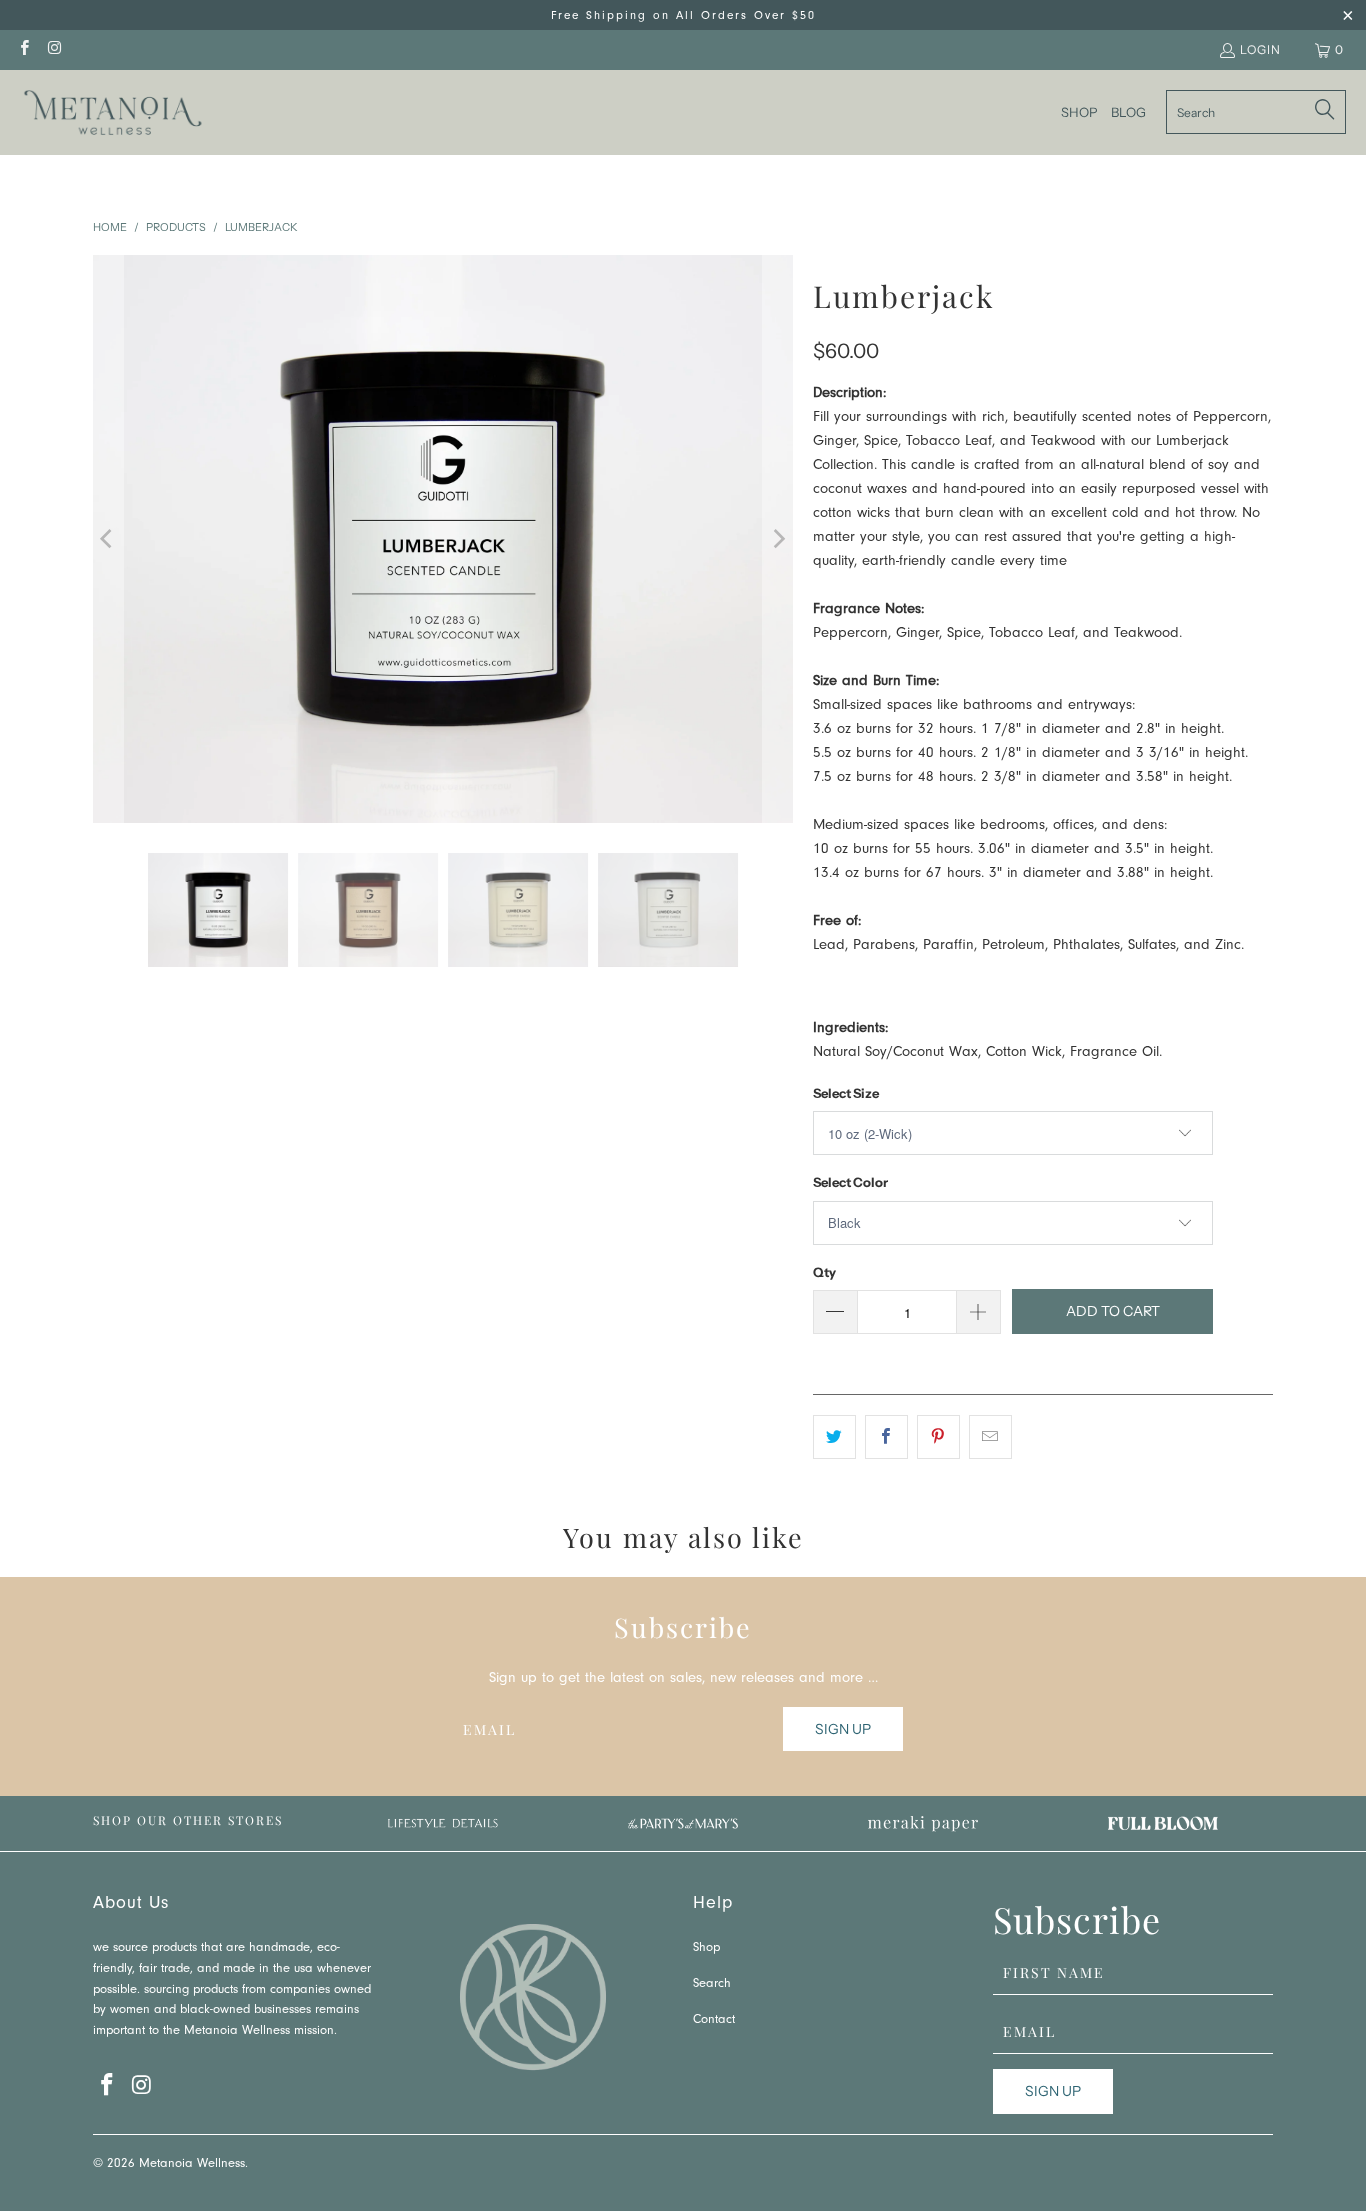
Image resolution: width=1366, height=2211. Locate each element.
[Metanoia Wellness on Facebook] (23, 49)
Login (1260, 49)
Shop (706, 1948)
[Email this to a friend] (990, 1437)
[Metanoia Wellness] (112, 112)
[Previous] (108, 539)
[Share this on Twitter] (834, 1437)
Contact (714, 2020)
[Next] (778, 539)
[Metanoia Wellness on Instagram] (53, 49)
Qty (824, 1272)
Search (712, 1984)
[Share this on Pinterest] (938, 1437)
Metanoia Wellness (192, 2164)
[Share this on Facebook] (886, 1437)
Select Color (850, 1182)
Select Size (846, 1093)
